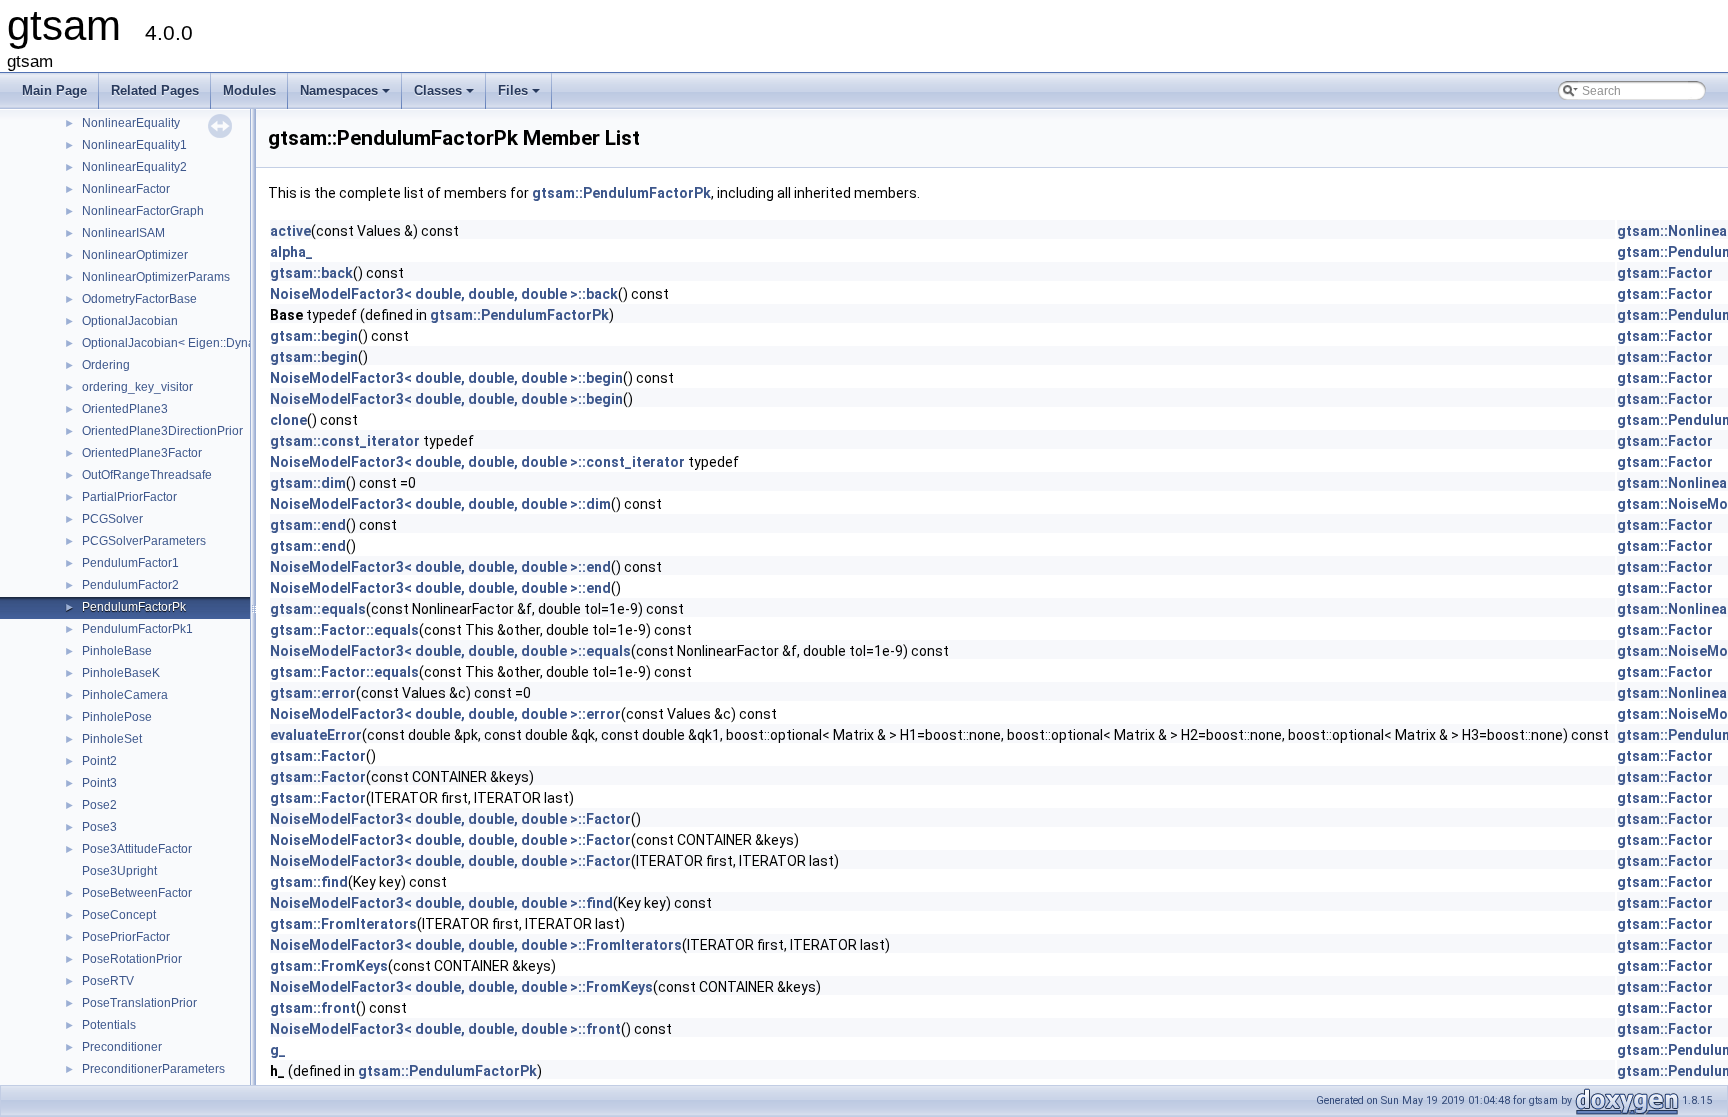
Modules (249, 90)
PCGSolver (112, 519)
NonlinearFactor (126, 189)
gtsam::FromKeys (329, 966)
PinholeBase (117, 651)
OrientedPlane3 (125, 409)
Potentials (109, 1025)
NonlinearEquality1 (134, 145)
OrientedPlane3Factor (142, 453)
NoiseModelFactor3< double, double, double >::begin (446, 378)
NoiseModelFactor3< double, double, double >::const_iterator (477, 462)
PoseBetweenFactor (137, 893)
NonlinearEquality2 (134, 167)
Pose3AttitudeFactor (137, 849)
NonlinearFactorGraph (143, 211)
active (290, 231)
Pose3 (99, 827)
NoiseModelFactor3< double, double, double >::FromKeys (461, 987)
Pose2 (99, 805)
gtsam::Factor (1665, 273)
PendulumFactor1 (130, 563)
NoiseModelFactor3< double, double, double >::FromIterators (476, 945)
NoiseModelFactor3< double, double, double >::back (444, 294)
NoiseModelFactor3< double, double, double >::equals (450, 651)
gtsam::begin (314, 336)
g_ (278, 1050)
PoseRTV (108, 981)
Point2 (99, 761)
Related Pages (155, 90)
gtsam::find (309, 882)
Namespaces (346, 96)
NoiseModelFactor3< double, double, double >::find (441, 903)
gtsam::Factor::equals (344, 630)
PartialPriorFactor (129, 497)
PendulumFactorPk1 (137, 629)
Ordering (106, 365)
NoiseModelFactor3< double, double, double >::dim (440, 504)
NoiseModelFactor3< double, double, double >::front (445, 1029)
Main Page (54, 90)
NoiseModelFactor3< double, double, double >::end (440, 567)
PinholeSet (112, 739)
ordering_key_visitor (137, 387)
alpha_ (291, 252)
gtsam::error (313, 693)
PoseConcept (119, 915)
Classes (445, 96)
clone (288, 420)
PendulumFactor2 (130, 585)
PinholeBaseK (121, 673)
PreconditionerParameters (153, 1069)
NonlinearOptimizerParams (156, 277)
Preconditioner (122, 1047)
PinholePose (117, 717)
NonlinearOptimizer (135, 255)
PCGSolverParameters (144, 541)
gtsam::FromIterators (343, 924)
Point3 (99, 783)
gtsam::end (308, 525)
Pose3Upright (119, 871)
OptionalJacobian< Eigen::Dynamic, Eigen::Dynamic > (229, 343)
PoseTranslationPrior (139, 1003)
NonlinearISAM (123, 233)
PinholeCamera (125, 695)
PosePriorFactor (126, 937)
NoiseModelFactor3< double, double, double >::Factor (450, 819)
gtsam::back (311, 273)
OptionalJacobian (130, 321)
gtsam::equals (318, 609)
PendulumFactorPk (134, 607)
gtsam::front (313, 1008)
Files (520, 96)
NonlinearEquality (131, 123)
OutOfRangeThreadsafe (147, 475)
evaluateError (316, 735)
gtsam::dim (308, 483)
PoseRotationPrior (132, 959)
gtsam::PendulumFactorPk (621, 193)
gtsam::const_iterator (345, 441)
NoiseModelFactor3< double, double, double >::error (445, 714)
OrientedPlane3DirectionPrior (162, 431)
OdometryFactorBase (139, 299)
